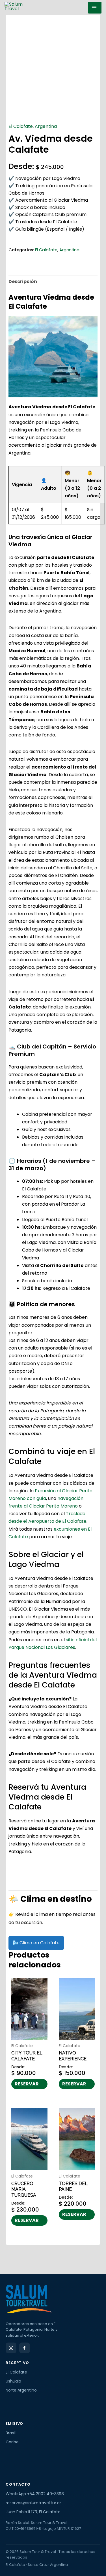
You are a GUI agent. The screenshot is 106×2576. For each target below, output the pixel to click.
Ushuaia (13, 2381)
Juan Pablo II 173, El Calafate (33, 2512)
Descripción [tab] (23, 281)
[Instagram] (11, 2348)
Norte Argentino (21, 2390)
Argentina (46, 126)
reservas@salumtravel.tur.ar (33, 2503)
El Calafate (21, 126)
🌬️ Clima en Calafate (36, 1943)
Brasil (11, 2433)
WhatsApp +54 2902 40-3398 (35, 2494)
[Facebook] (25, 2348)
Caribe (12, 2442)
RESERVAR (27, 2084)
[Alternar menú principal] (95, 8)
